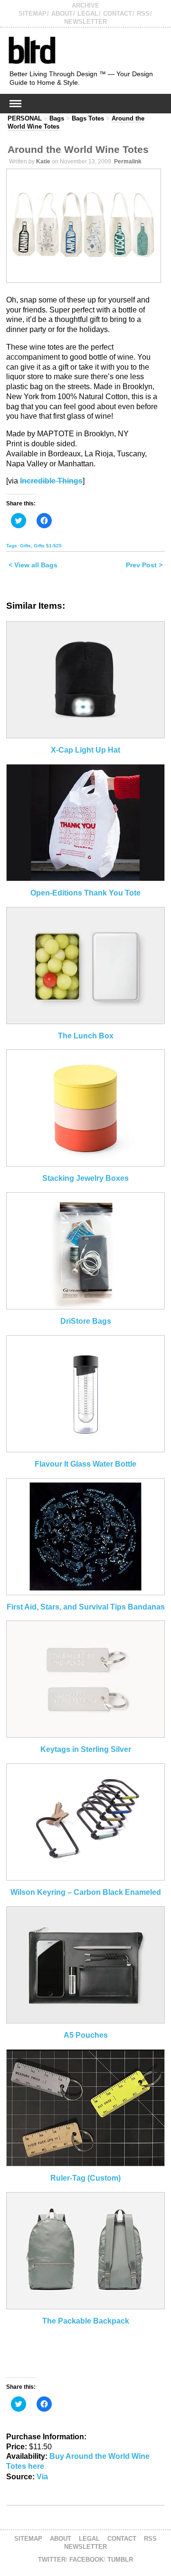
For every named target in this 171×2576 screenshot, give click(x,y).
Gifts (25, 546)
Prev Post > (144, 565)
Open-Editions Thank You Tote (85, 893)
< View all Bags (33, 565)
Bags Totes (88, 118)
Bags (57, 118)
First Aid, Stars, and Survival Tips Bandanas (86, 1607)
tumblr (120, 2560)
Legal (88, 14)
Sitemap (33, 14)
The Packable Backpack (86, 2321)
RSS (143, 14)
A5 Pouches (86, 2035)
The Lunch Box (86, 1036)
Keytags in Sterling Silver (86, 1749)
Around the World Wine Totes (78, 149)
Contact (118, 14)
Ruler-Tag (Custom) (85, 2178)
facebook (86, 2560)
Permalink (128, 161)
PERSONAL (25, 118)
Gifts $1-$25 (48, 546)
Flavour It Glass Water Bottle (85, 1464)
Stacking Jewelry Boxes (85, 1178)
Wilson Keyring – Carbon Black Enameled (86, 1892)
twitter (52, 2560)
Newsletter (85, 22)
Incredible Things (51, 481)
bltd (32, 50)
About (62, 14)
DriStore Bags (86, 1321)
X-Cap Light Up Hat (85, 750)
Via (42, 2477)
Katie (43, 161)
